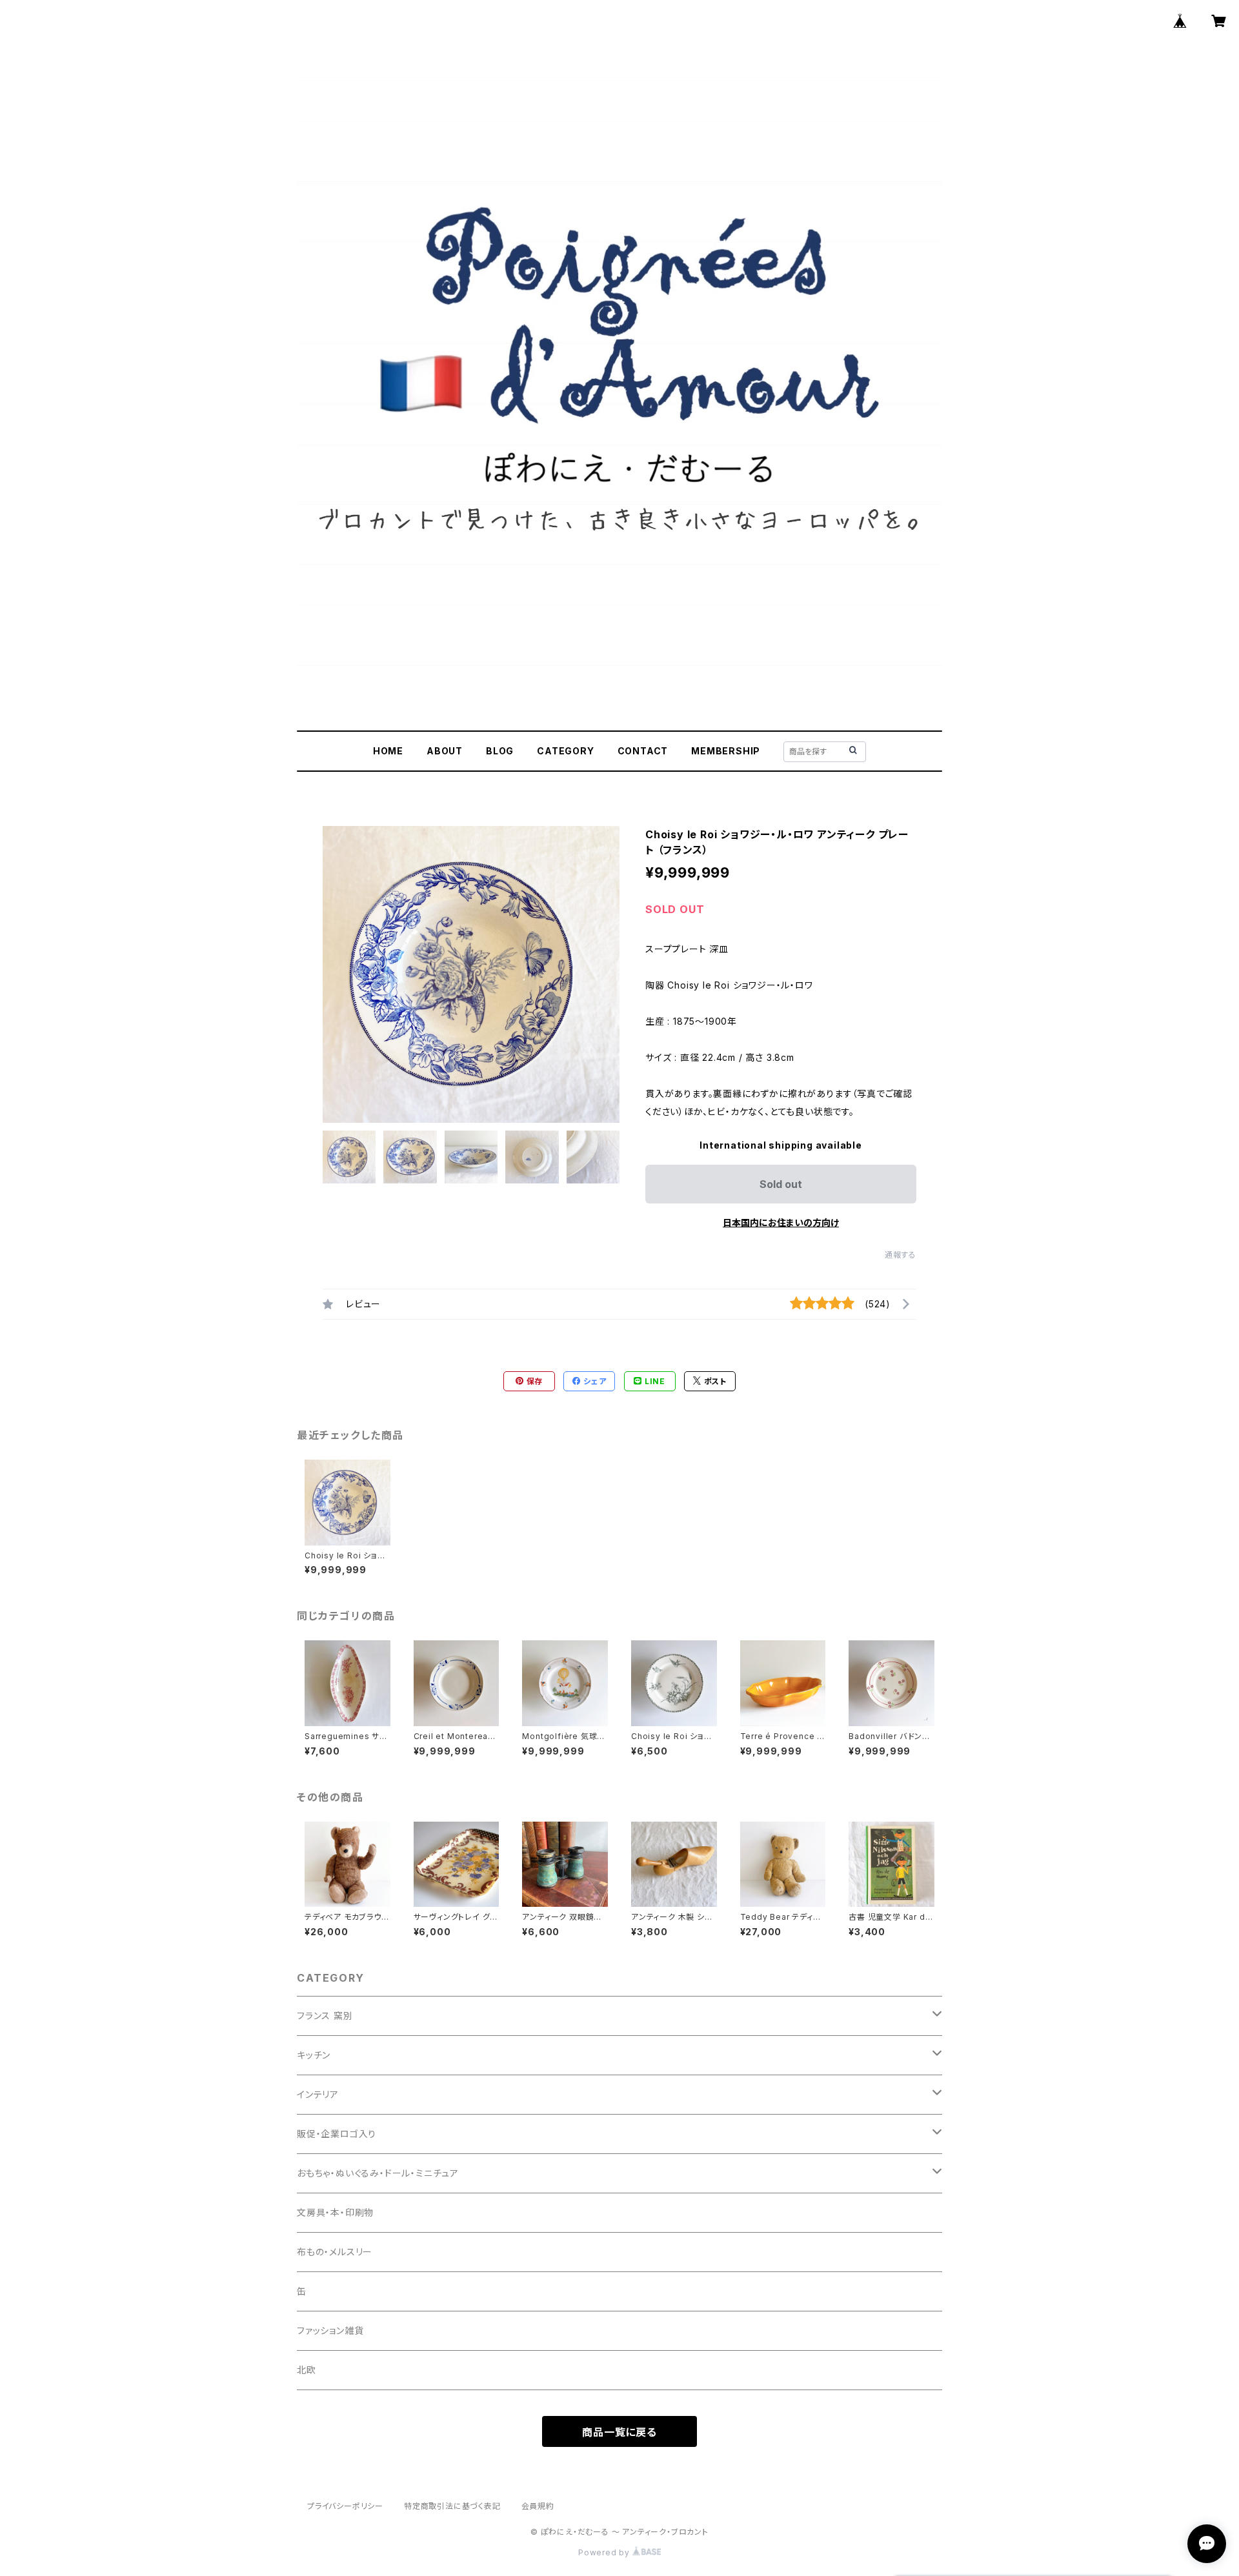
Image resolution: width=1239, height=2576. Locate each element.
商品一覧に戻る (619, 2432)
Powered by (605, 2552)
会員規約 (538, 2506)
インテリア (318, 2094)
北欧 (307, 2370)
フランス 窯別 (325, 2016)
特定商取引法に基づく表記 (452, 2506)
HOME (388, 751)
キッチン (314, 2055)
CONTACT (643, 751)
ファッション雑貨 (330, 2330)
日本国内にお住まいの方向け (781, 1223)
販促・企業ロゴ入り (337, 2134)
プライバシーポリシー (345, 2506)
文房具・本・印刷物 (335, 2212)
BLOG (500, 751)
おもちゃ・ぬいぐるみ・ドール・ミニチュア (378, 2173)
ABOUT (445, 751)
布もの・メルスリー (335, 2252)
